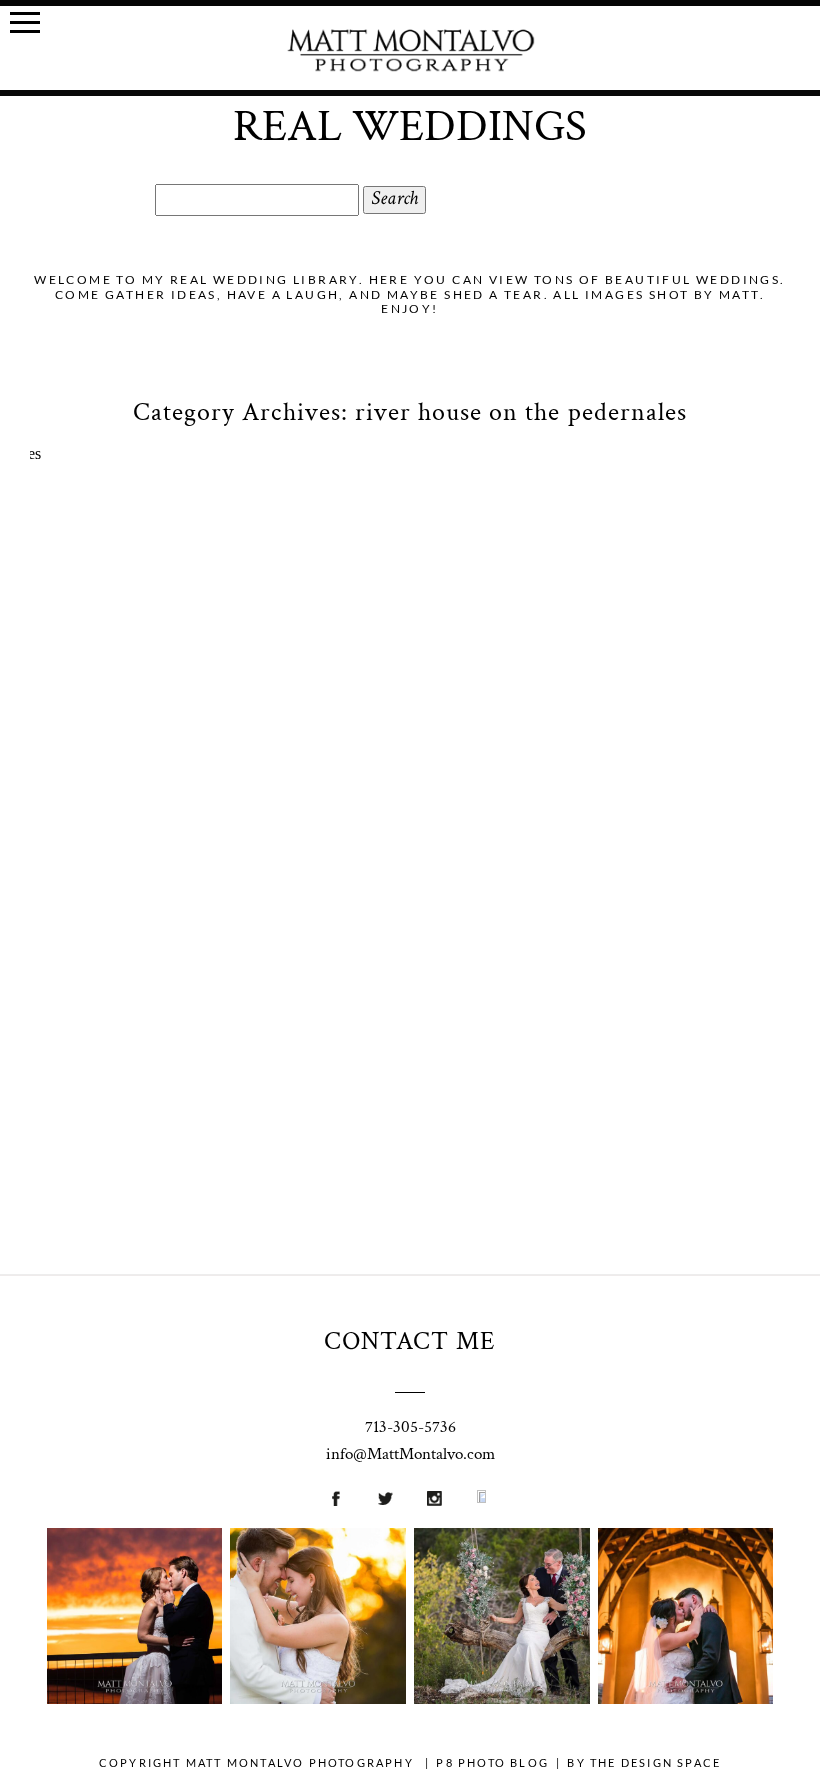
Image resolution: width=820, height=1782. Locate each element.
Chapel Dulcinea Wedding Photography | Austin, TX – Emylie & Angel (684, 1576)
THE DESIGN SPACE (655, 1762)
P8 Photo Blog (492, 1762)
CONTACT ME (410, 1341)
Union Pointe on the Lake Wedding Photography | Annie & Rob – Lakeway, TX (133, 1576)
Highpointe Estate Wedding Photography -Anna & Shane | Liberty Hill (317, 1576)
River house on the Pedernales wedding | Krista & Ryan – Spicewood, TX (406, 748)
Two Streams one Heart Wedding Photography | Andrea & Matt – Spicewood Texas (500, 1577)
